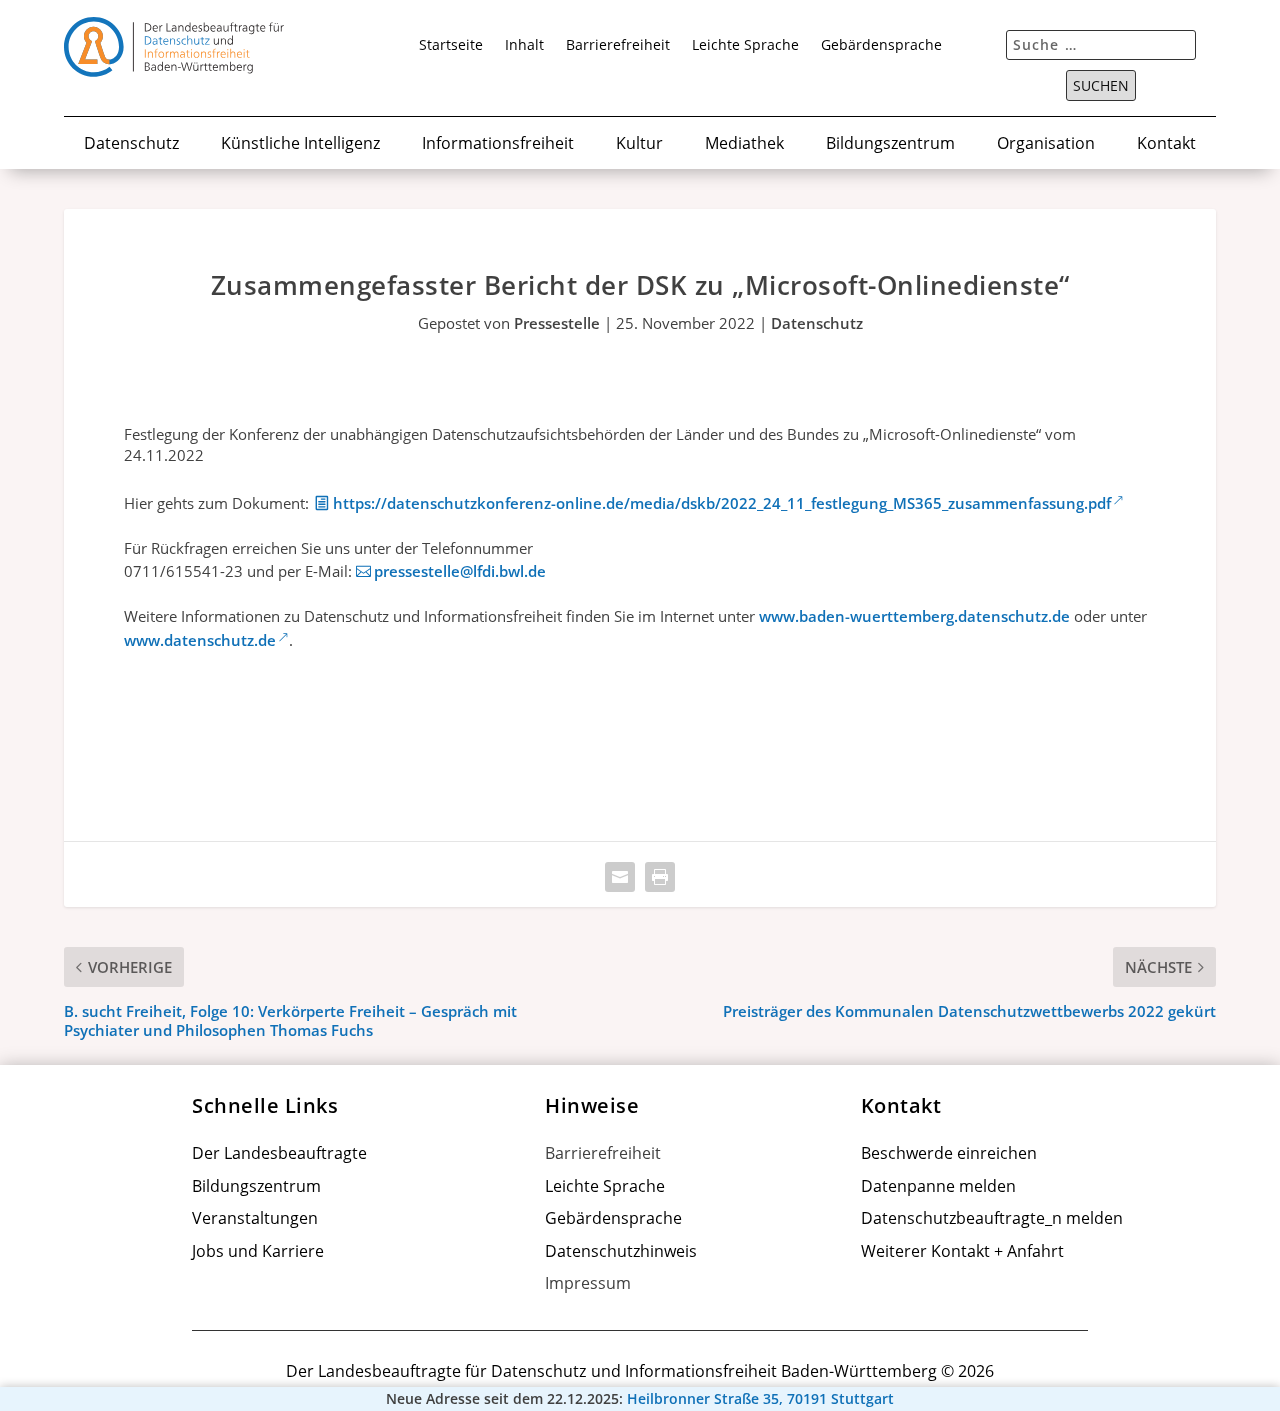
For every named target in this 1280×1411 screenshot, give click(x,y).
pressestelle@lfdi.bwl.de (460, 571)
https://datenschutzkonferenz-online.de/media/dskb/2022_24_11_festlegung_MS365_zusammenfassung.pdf (722, 503)
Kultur (639, 144)
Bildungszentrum (890, 144)
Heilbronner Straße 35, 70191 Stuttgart (760, 1399)
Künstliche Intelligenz (300, 144)
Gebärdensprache (881, 46)
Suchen (1101, 86)
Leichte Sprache (745, 46)
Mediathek (744, 144)
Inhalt (524, 46)
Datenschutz (131, 144)
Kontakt (1166, 144)
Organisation (1046, 144)
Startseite (451, 46)
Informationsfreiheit (498, 144)
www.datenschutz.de (200, 640)
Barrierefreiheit (618, 46)
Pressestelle (557, 323)
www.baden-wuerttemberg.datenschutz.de (914, 616)
